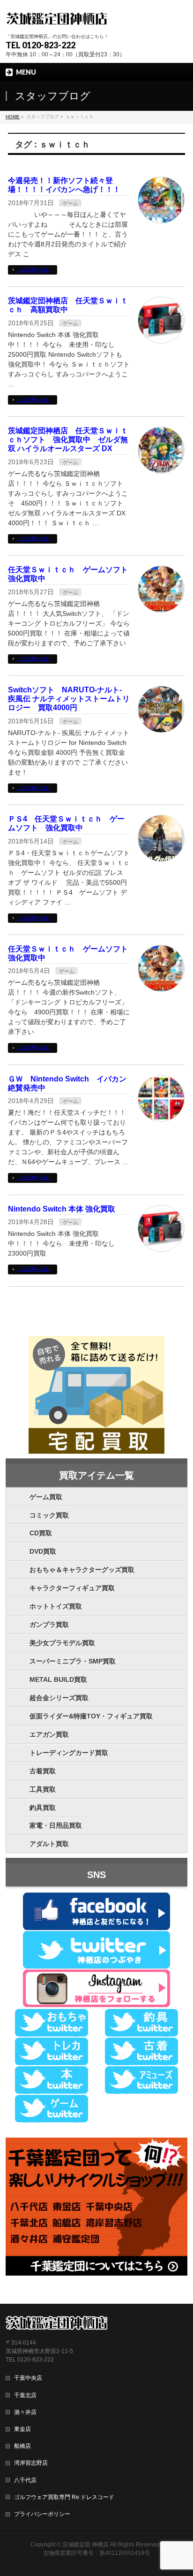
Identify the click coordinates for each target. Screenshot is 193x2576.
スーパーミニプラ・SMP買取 (73, 1661)
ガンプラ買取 (49, 1625)
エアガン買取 (49, 1734)
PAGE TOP (180, 2490)
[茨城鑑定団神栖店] (56, 18)
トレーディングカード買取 (69, 1753)
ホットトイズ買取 (56, 1606)
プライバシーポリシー (42, 2514)
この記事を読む (34, 270)
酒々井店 (25, 2412)
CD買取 (41, 1533)
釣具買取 (43, 1808)
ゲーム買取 (46, 1497)
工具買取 (43, 1789)
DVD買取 (43, 1551)
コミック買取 (49, 1515)
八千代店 (25, 2480)
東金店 (22, 2429)
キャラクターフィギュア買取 (72, 1588)
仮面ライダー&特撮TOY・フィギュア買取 (91, 1716)
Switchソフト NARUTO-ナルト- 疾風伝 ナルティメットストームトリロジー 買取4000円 (69, 699)
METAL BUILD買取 (58, 1679)
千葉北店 (25, 2395)
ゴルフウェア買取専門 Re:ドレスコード (64, 2497)
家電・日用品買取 (56, 1825)
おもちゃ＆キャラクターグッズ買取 (82, 1570)
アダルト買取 (49, 1844)
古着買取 (43, 1771)
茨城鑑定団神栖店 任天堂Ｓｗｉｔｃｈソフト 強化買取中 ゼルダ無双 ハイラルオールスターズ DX (68, 440)
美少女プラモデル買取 (62, 1643)
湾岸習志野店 (31, 2463)
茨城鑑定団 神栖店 (85, 2545)
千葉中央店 (28, 2378)
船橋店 (22, 2446)
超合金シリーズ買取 (59, 1698)
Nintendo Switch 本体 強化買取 (62, 1209)
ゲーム (71, 203)
